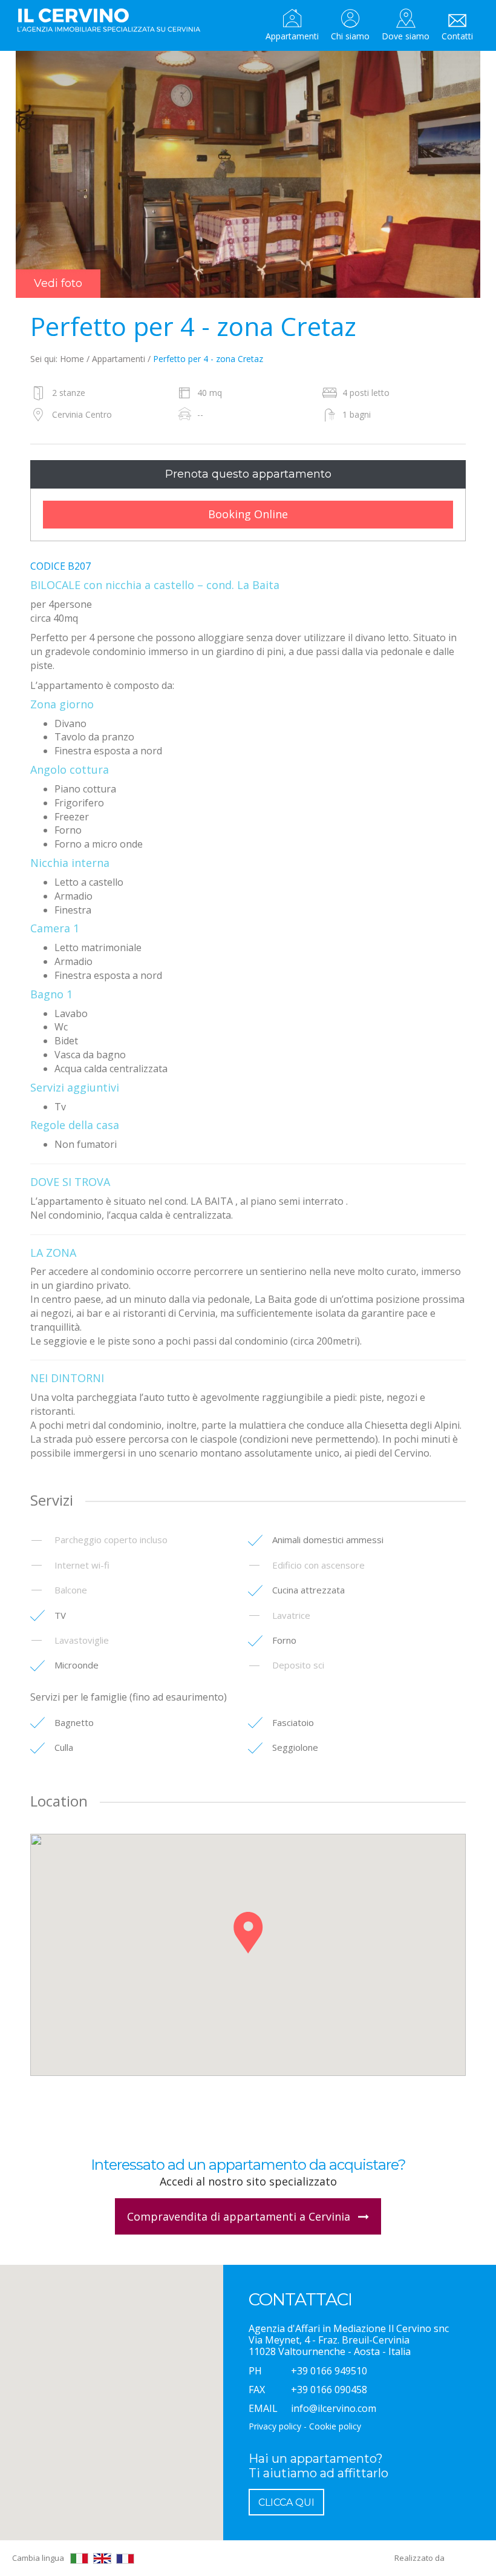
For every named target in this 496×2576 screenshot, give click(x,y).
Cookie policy (335, 2426)
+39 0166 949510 (329, 2371)
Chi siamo (350, 36)
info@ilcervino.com (334, 2408)
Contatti (457, 36)
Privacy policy (275, 2426)
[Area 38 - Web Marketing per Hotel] (466, 2558)
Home (72, 359)
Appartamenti (292, 36)
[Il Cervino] (114, 21)
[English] (102, 2558)
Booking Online (248, 514)
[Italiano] (79, 2558)
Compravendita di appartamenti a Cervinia (240, 2216)
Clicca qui (286, 2502)
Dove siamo (406, 36)
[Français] (125, 2559)
